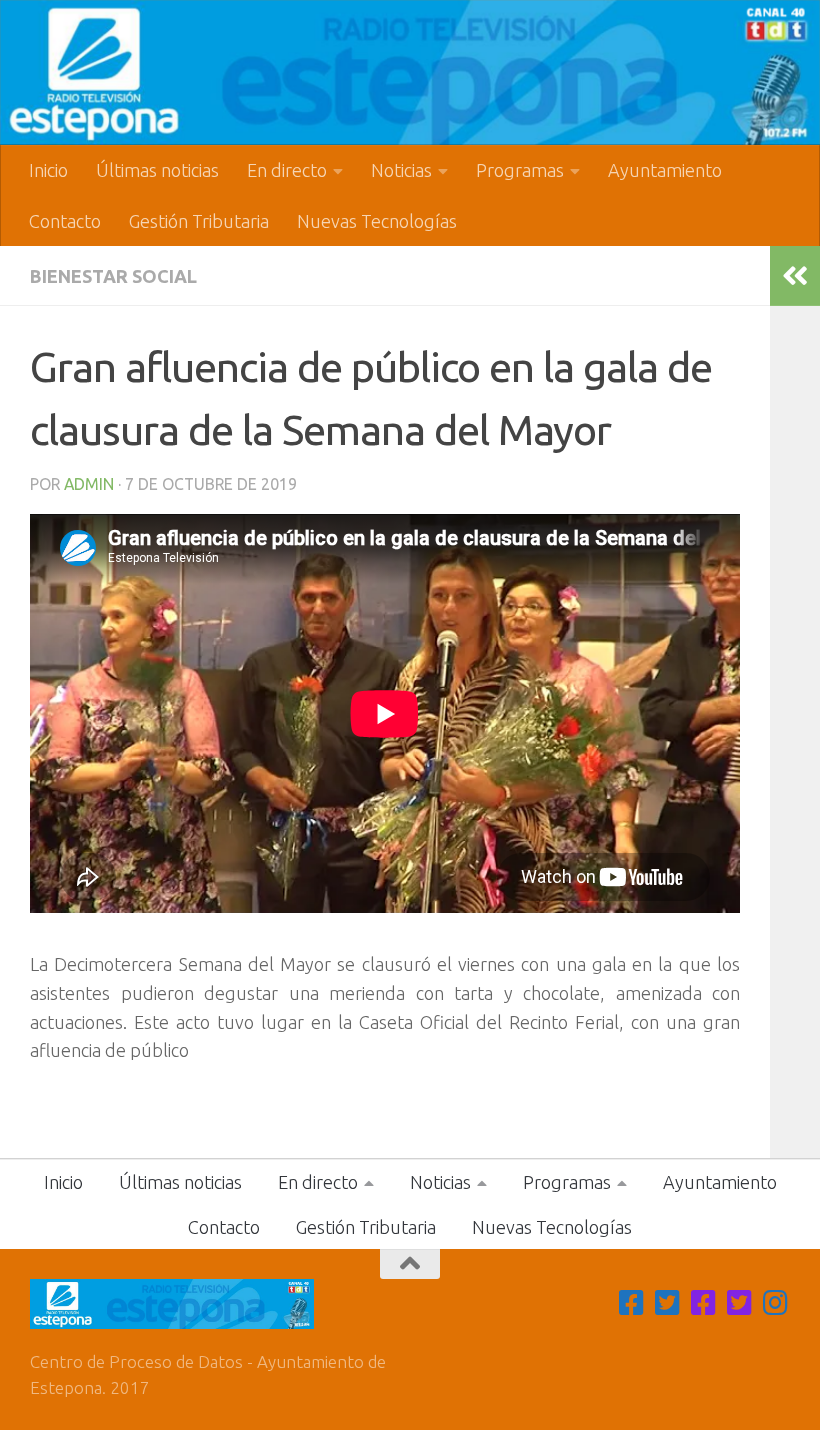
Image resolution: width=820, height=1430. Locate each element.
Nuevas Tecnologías (377, 221)
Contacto (65, 221)
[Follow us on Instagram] (776, 1303)
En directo (287, 170)
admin (89, 484)
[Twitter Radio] (740, 1303)
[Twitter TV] (668, 1303)
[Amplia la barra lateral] (795, 276)
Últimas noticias (157, 170)
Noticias (401, 170)
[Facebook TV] (632, 1303)
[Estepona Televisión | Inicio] (410, 72)
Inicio (48, 170)
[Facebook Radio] (704, 1303)
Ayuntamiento (665, 170)
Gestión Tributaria (199, 221)
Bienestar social (113, 276)
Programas (520, 170)
